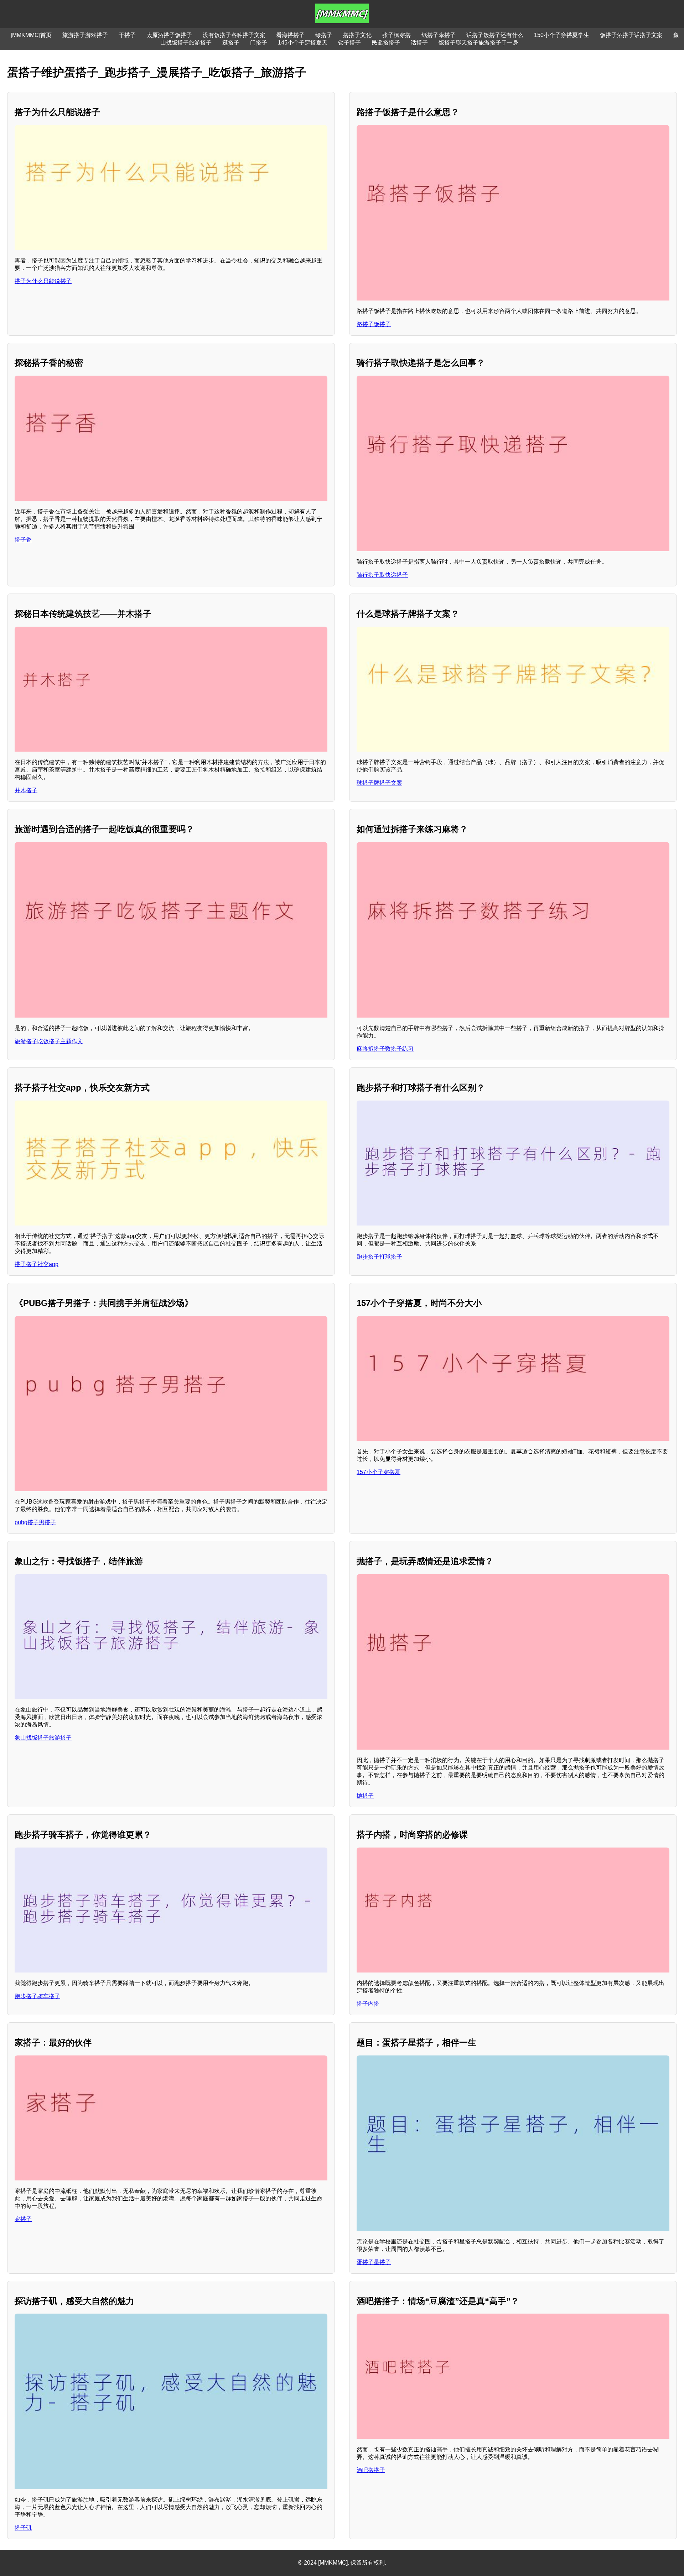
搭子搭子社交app (37, 1264)
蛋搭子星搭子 (374, 2262)
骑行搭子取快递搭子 (382, 575)
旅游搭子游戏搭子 (85, 35)
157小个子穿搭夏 (379, 1472)
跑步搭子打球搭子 (379, 1257)
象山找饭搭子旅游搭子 (43, 1738)
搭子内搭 (368, 2004)
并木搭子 (26, 790)
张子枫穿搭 (397, 35)
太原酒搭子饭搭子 (169, 35)
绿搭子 (324, 35)
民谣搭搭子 (386, 43)
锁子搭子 (349, 43)
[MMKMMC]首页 (31, 35)
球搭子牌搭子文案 (379, 783)
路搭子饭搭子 (374, 324)
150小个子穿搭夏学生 (562, 35)
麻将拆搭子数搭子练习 (385, 1049)
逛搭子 (231, 43)
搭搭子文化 (357, 35)
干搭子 (127, 35)
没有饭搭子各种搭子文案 (234, 35)
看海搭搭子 (290, 35)
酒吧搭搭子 (371, 2470)
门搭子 (259, 43)
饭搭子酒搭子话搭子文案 (631, 35)
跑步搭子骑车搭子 (37, 1996)
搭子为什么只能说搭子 (43, 281)
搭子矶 (23, 2528)
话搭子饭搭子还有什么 (495, 35)
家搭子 (23, 2219)
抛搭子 (365, 1796)
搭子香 (23, 540)
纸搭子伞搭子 (439, 35)
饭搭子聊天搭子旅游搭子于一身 (478, 43)
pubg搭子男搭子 (35, 1522)
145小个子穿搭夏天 (303, 43)
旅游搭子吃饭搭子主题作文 (49, 1041)
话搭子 (419, 43)
